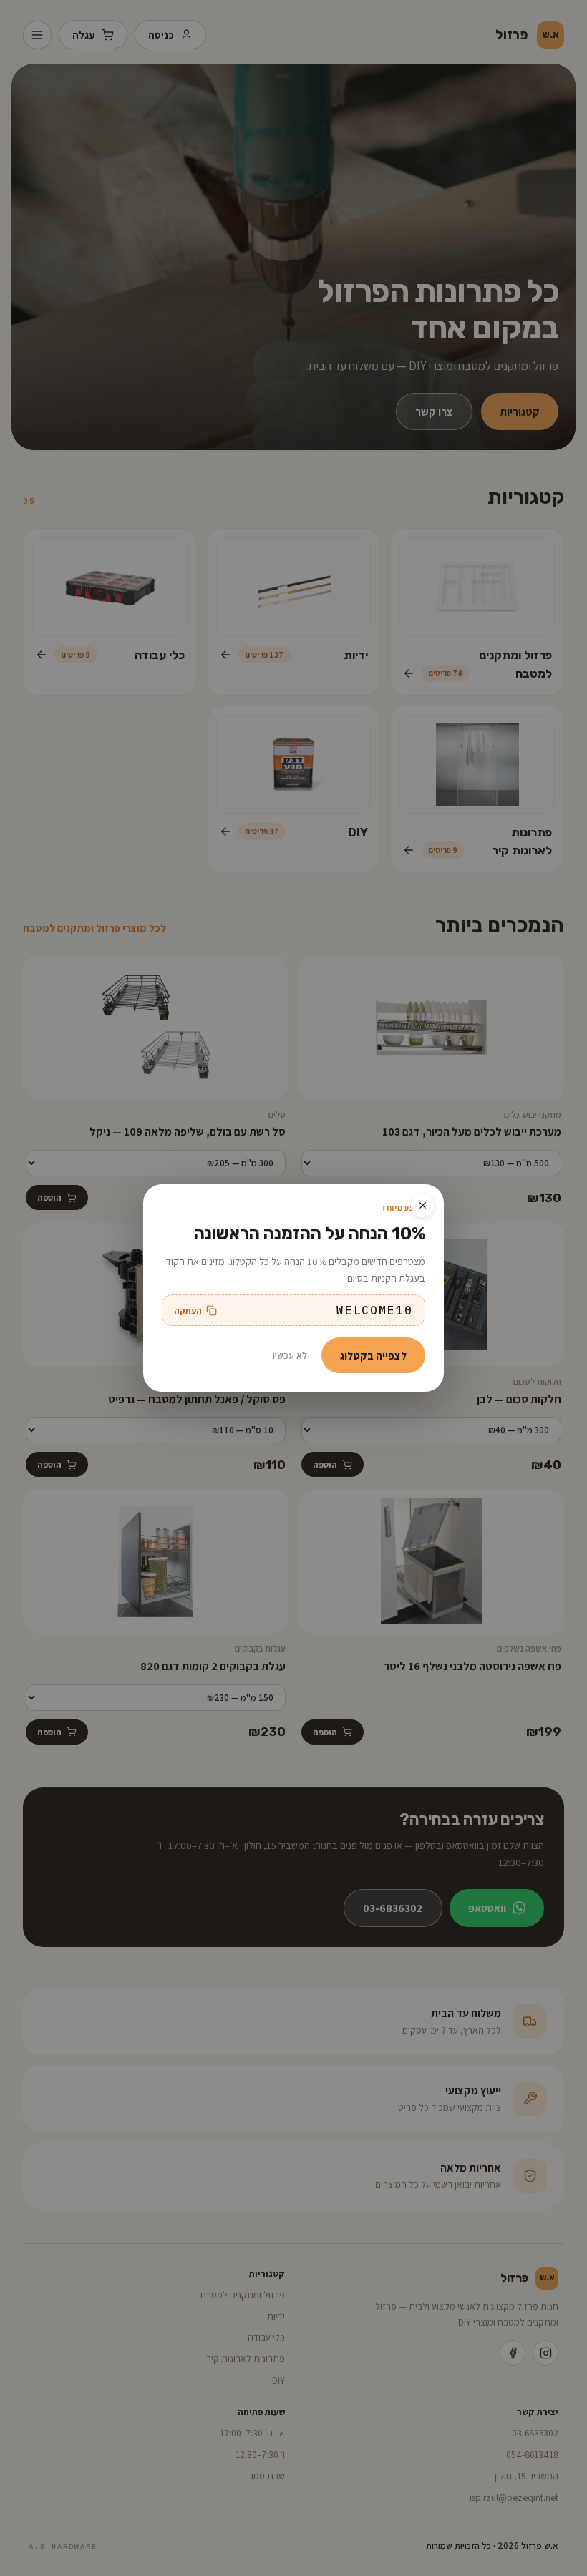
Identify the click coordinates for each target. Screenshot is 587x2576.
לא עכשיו (290, 1355)
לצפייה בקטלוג (373, 1355)
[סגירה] (422, 1206)
